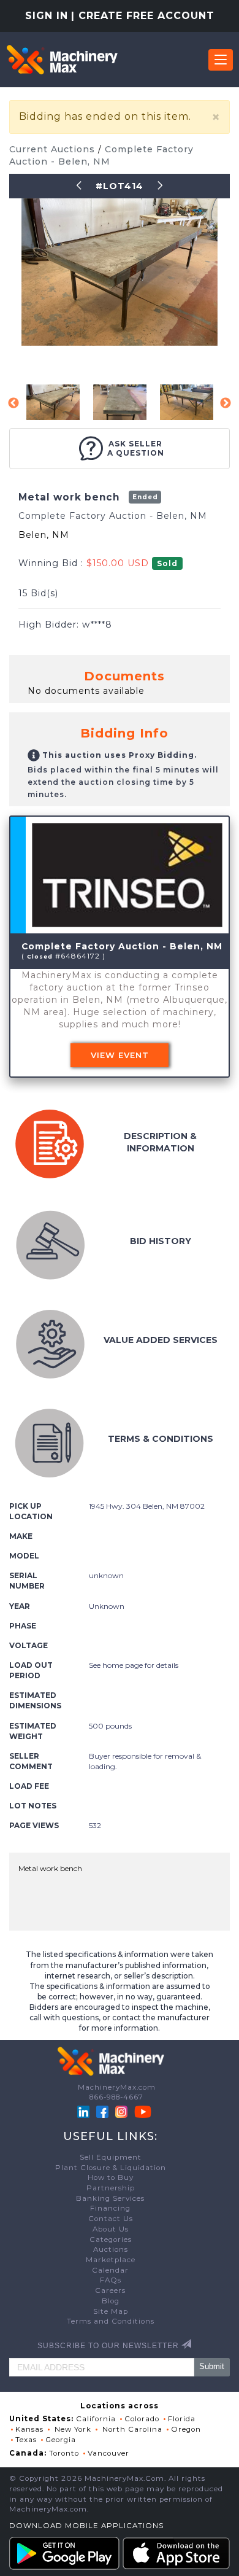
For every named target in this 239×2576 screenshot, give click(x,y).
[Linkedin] (85, 2111)
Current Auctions (54, 149)
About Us (111, 2229)
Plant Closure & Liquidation (111, 2168)
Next (226, 403)
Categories (111, 2239)
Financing (110, 2208)
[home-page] (62, 60)
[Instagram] (123, 2111)
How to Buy (111, 2177)
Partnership (111, 2188)
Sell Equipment (111, 2157)
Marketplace (111, 2260)
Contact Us (111, 2219)
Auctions (111, 2249)
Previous (13, 403)
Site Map (111, 2311)
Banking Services (110, 2198)
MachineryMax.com (117, 2087)
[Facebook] (102, 2111)
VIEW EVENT (120, 1055)
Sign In (47, 16)
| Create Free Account (143, 16)
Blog (111, 2301)
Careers (110, 2290)
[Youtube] (143, 2111)
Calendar (110, 2270)
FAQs (111, 2280)
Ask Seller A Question (136, 448)
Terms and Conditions (111, 2321)
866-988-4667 (116, 2097)
